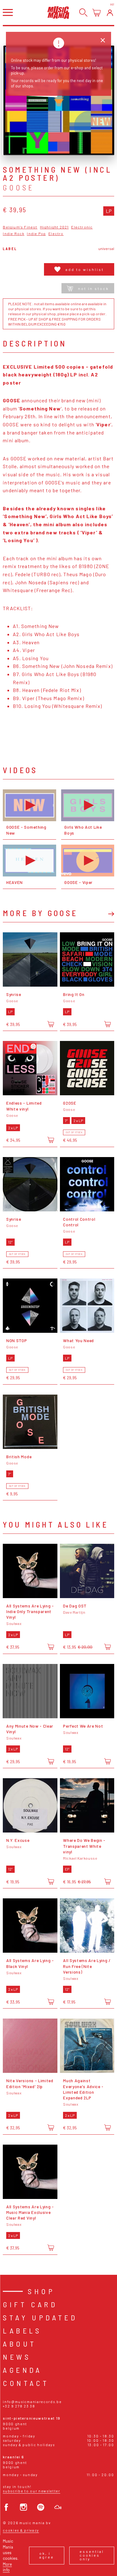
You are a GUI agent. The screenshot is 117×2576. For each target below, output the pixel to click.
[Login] (110, 13)
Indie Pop (36, 234)
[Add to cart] (51, 1024)
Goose (18, 188)
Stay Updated (40, 2317)
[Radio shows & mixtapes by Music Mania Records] (58, 2507)
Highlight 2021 (54, 227)
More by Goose (40, 913)
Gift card (30, 2304)
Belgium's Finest (20, 227)
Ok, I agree (47, 2555)
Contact (26, 2383)
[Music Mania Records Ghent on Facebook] (6, 2507)
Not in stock (93, 288)
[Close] (103, 40)
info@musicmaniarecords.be (32, 2402)
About (19, 2344)
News (17, 2357)
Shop (41, 2291)
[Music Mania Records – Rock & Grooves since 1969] (58, 12)
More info (7, 2567)
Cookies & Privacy (21, 2530)
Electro (56, 234)
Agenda (22, 2370)
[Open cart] (97, 13)
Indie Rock (14, 234)
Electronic (82, 227)
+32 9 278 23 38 (19, 2406)
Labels (22, 2331)
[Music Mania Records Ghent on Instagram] (24, 2507)
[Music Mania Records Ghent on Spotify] (41, 2507)
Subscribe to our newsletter (31, 2491)
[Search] (83, 13)
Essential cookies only (92, 2555)
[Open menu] (8, 12)
